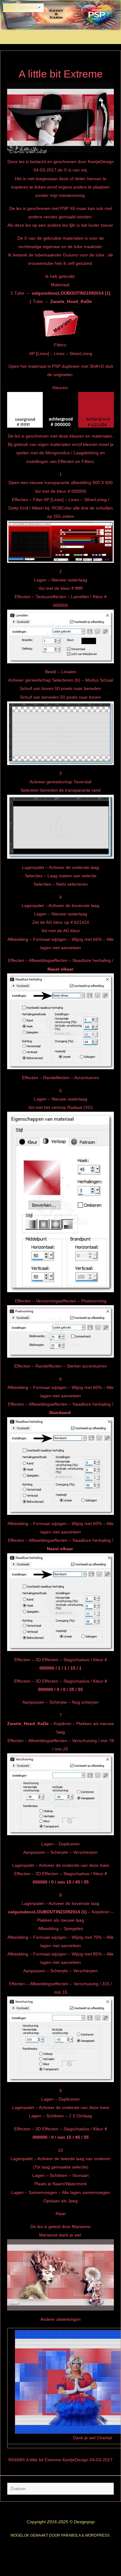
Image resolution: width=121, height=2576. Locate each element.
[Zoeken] (106, 2490)
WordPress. (98, 2535)
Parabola (71, 2535)
